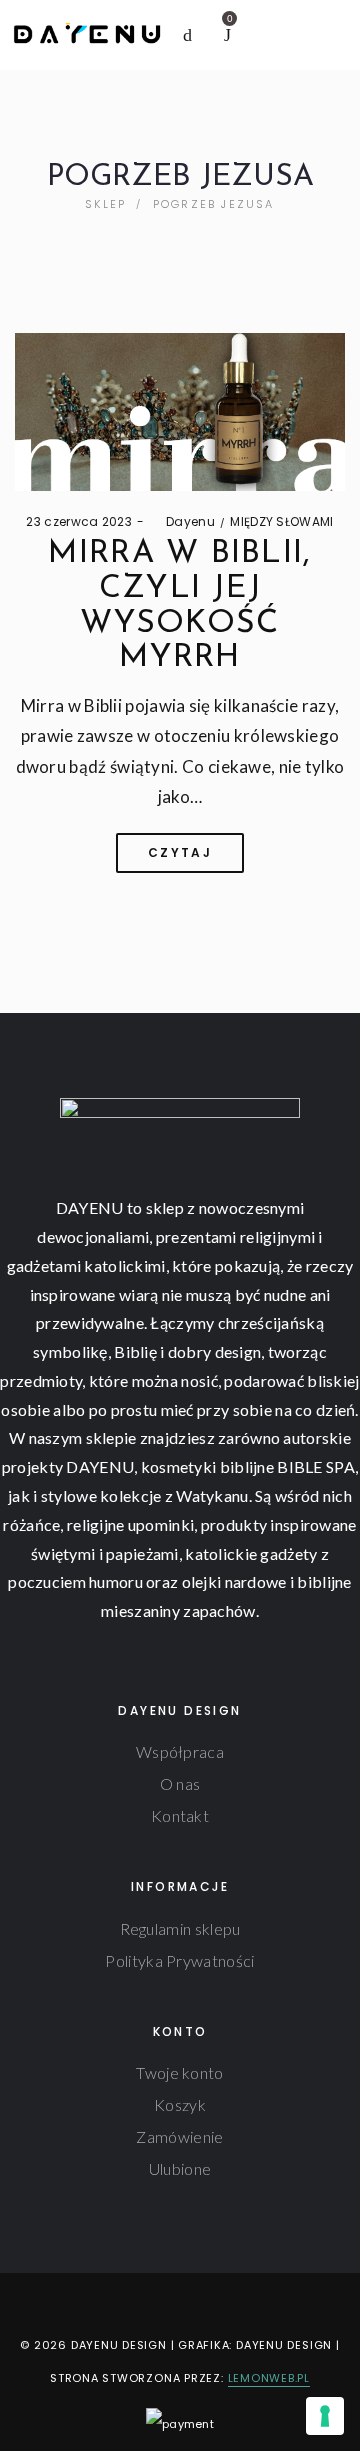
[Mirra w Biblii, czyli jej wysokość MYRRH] (180, 412)
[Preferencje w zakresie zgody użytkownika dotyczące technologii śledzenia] (325, 2416)
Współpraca (180, 1751)
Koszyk (180, 2104)
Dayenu (182, 521)
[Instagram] (164, 2304)
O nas (180, 1783)
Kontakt (180, 1815)
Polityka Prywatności (179, 1960)
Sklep (105, 204)
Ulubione (180, 2168)
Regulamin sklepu (180, 1928)
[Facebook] (132, 2304)
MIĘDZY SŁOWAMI (281, 521)
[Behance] (226, 2304)
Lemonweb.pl (269, 2378)
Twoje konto (179, 2072)
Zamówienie (179, 2136)
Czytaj (180, 852)
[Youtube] (195, 2304)
